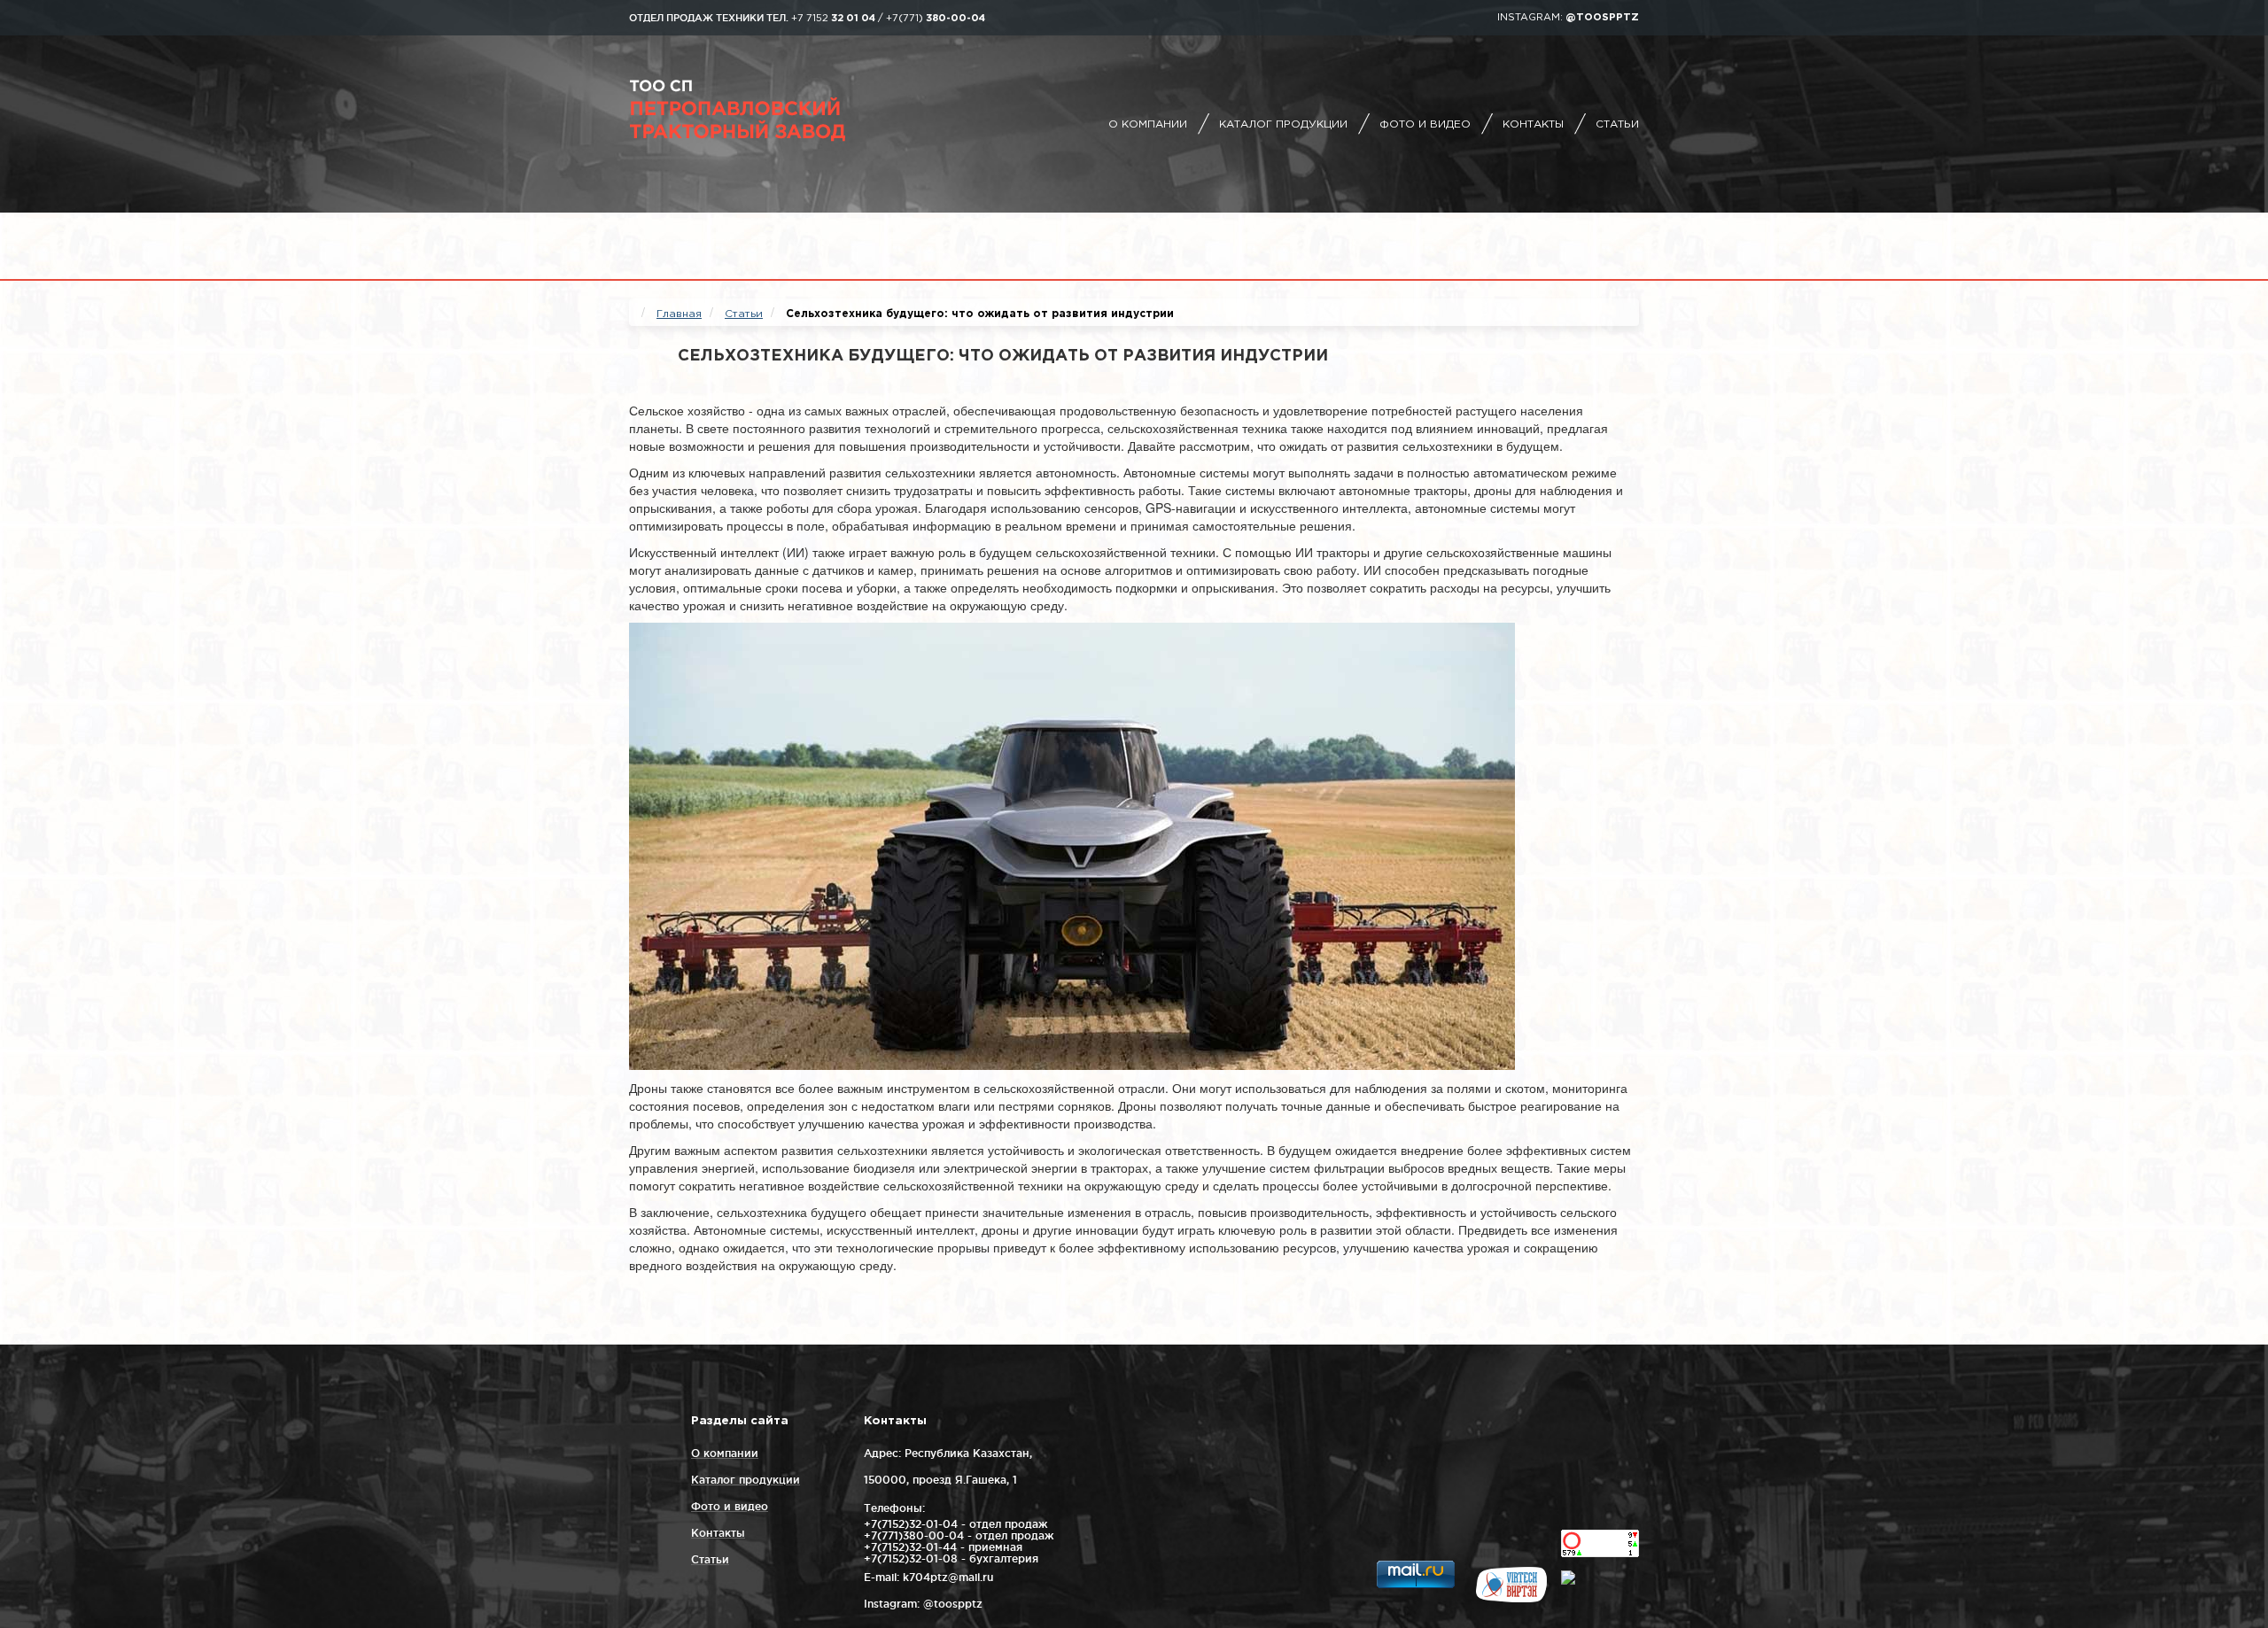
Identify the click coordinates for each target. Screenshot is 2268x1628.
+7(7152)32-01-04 (911, 1524)
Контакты (1533, 124)
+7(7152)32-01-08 (911, 1558)
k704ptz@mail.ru (948, 1577)
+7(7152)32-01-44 (910, 1547)
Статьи (1617, 124)
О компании (1148, 124)
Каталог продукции (1283, 124)
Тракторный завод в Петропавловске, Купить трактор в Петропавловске (784, 111)
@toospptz (1602, 18)
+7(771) (936, 19)
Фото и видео (1425, 124)
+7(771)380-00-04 (914, 1535)
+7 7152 (833, 19)
